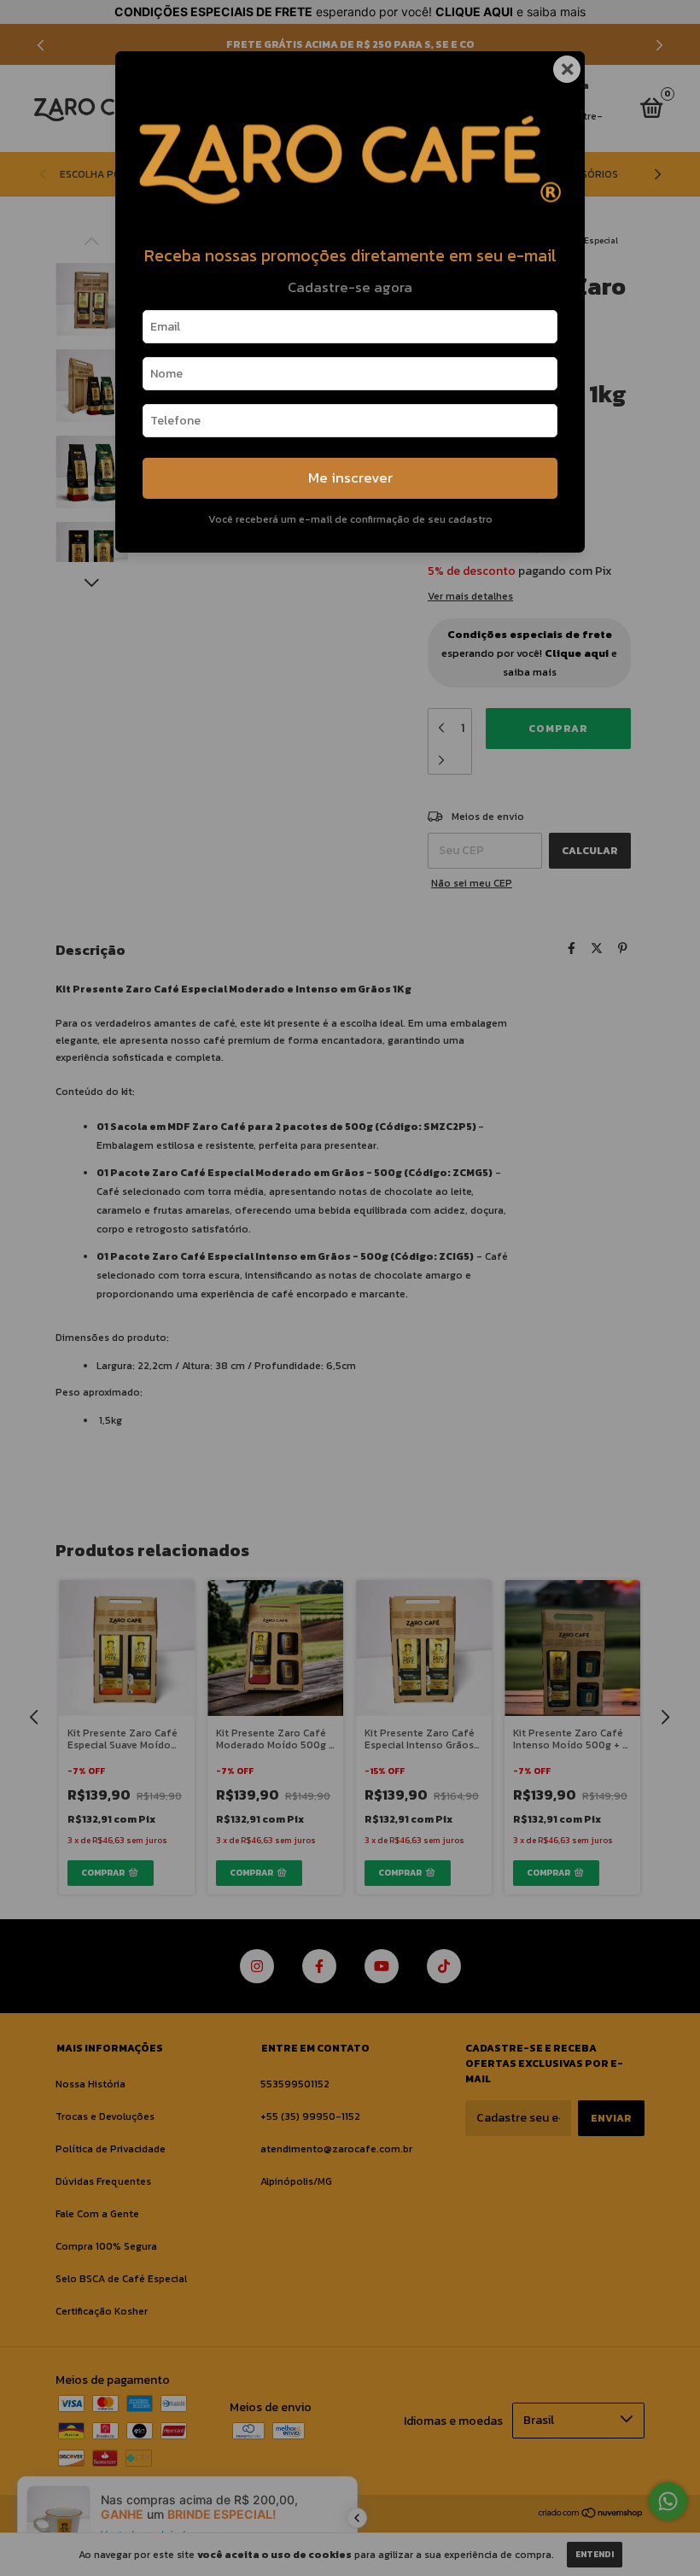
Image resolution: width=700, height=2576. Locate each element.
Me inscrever (350, 478)
